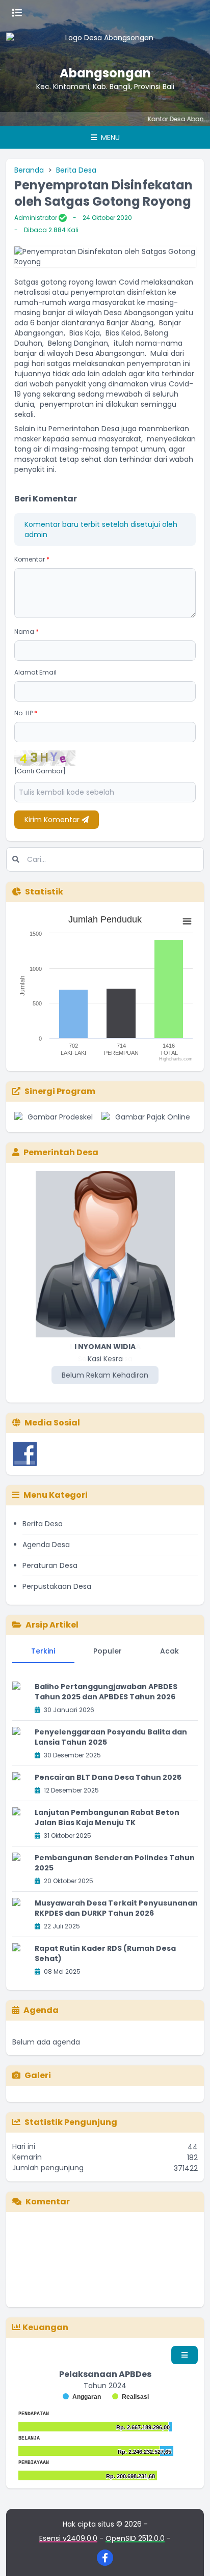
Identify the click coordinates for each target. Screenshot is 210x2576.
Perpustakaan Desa (57, 1586)
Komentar (32, 559)
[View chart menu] (187, 921)
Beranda (29, 170)
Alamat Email (35, 672)
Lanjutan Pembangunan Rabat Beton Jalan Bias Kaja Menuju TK (107, 1817)
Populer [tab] (108, 1651)
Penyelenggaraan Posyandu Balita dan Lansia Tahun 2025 (111, 1737)
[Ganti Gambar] (40, 771)
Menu (109, 137)
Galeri (38, 2075)
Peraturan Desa (50, 1565)
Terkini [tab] (43, 1651)
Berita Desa (76, 170)
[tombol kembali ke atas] (190, 2556)
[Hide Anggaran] (82, 2397)
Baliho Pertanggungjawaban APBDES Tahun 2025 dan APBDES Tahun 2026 (106, 1692)
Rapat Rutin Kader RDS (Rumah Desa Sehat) (105, 1953)
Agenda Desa (46, 1545)
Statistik (44, 892)
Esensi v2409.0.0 (68, 2538)
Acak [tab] (169, 1651)
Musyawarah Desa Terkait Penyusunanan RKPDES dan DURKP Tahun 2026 (116, 1908)
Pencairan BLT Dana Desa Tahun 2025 (108, 1777)
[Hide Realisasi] (130, 2397)
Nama (27, 632)
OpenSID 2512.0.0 (135, 2538)
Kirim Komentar (53, 820)
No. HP (26, 713)
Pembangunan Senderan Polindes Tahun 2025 (115, 1863)
